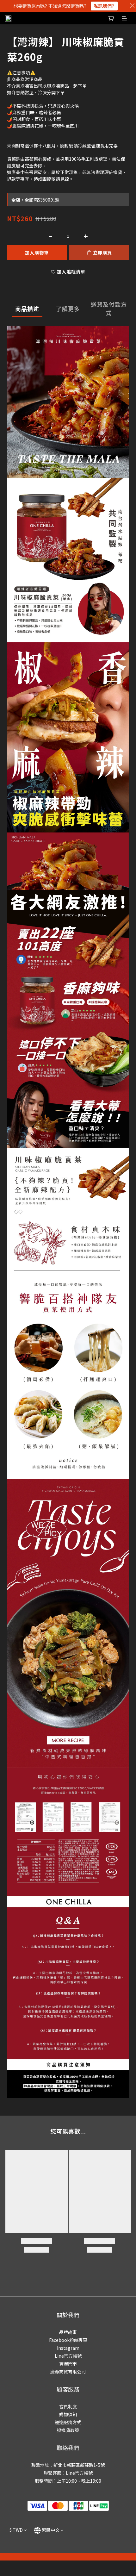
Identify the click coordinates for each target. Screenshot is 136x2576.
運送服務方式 (68, 2422)
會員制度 (68, 2406)
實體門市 (68, 2364)
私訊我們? (104, 6)
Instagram (68, 2348)
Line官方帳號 (68, 2356)
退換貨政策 (68, 2430)
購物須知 (68, 2414)
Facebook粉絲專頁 (68, 2340)
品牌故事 (68, 2332)
